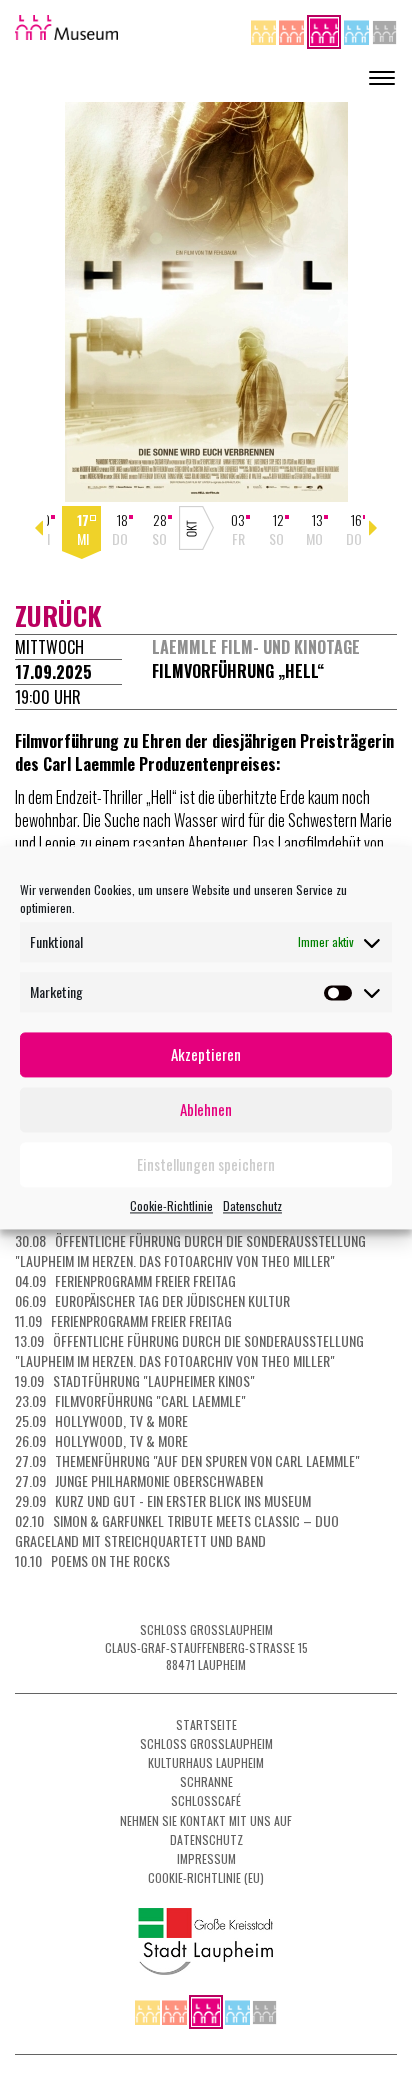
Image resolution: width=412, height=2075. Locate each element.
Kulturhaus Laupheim (206, 1762)
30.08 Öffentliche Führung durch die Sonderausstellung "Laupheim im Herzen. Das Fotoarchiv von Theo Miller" (190, 1250)
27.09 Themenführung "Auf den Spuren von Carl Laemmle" (187, 1460)
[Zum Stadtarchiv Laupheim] (384, 29)
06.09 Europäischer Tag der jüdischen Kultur (152, 1300)
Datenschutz (252, 1205)
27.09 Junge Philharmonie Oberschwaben (139, 1480)
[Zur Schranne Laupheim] (358, 29)
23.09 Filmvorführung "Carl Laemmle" (130, 1400)
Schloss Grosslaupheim (206, 1743)
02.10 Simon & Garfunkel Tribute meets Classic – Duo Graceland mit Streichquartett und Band (177, 1530)
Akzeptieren (206, 1054)
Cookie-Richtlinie (171, 1205)
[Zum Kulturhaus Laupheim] (293, 29)
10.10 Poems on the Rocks (92, 1560)
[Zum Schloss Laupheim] (265, 29)
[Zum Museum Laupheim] (325, 29)
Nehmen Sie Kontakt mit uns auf (206, 1820)
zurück (58, 615)
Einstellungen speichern (206, 1164)
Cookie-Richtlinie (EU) (206, 1877)
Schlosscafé (206, 1800)
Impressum (206, 1858)
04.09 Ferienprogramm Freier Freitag (125, 1280)
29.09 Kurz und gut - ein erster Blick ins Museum (163, 1500)
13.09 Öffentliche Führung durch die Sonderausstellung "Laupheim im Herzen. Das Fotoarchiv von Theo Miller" (189, 1350)
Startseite (206, 1724)
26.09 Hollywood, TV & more (101, 1440)
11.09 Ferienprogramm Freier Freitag (123, 1320)
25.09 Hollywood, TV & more (101, 1420)
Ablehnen (206, 1109)
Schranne (206, 1781)
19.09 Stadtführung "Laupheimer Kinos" (135, 1380)
